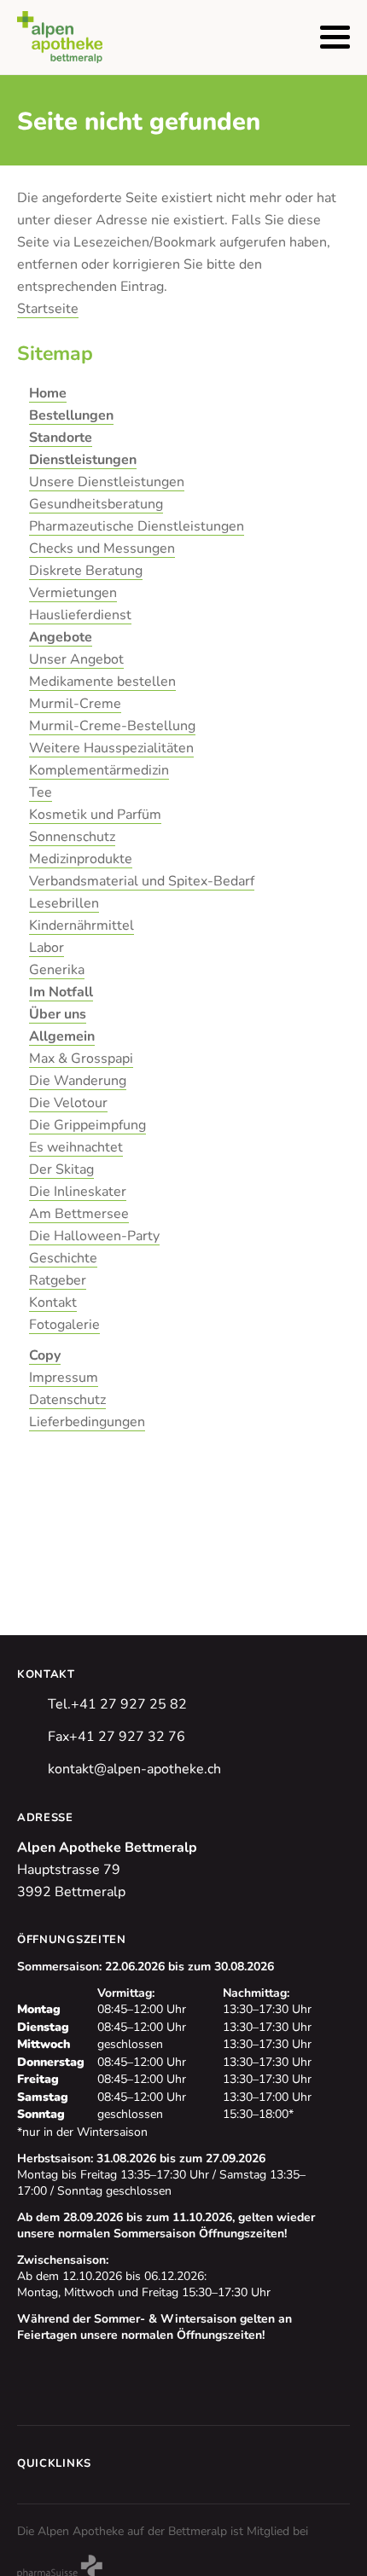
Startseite (48, 309)
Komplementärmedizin (99, 770)
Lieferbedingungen (87, 1422)
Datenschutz (67, 1400)
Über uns (58, 1014)
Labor (47, 948)
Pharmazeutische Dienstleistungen (137, 526)
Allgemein (62, 1036)
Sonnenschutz (72, 837)
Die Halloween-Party (94, 1236)
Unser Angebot (76, 659)
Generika (57, 970)
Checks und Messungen (102, 548)
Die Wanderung (78, 1081)
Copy (45, 1355)
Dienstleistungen (83, 460)
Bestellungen (71, 415)
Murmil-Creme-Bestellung (112, 726)
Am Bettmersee (79, 1214)
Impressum (64, 1378)
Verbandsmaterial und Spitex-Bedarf (142, 881)
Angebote (61, 637)
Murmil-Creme (75, 704)
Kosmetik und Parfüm (95, 815)
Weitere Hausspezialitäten (111, 748)
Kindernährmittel (82, 925)
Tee (41, 792)
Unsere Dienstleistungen (107, 482)
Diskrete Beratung (86, 571)
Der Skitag (61, 1169)
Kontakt (53, 1303)
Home (48, 393)
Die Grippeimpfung (87, 1125)
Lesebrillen (64, 903)
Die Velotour (68, 1103)
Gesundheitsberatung (96, 504)
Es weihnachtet (76, 1147)
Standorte (61, 438)
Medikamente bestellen (102, 682)
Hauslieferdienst (80, 615)
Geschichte (63, 1258)
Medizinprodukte (81, 859)
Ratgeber (58, 1280)
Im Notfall (61, 992)
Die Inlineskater (78, 1192)
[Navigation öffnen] (335, 37)
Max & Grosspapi (81, 1059)
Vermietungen (73, 593)
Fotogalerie (64, 1325)
